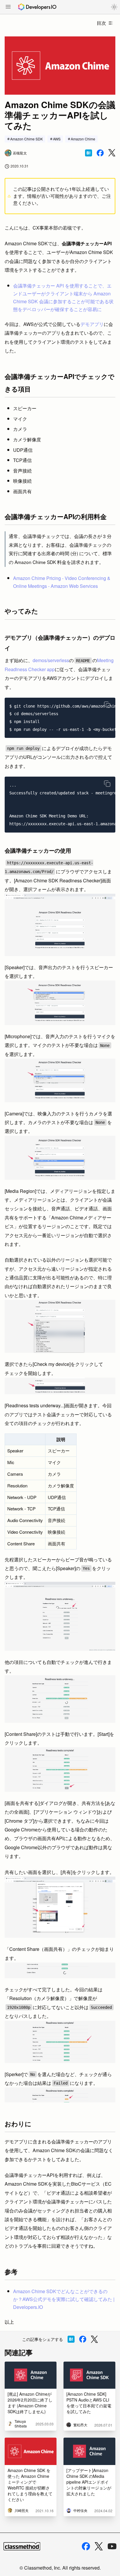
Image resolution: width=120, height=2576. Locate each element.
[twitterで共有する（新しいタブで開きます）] (112, 153)
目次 (101, 23)
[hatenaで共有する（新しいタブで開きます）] (89, 153)
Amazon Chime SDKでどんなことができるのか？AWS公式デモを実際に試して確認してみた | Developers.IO (64, 2299)
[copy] (107, 705)
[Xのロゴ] (99, 2546)
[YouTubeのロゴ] (112, 2546)
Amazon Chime (83, 139)
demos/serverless (51, 660)
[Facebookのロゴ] (86, 2546)
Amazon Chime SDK (27, 139)
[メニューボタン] (8, 7)
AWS (57, 139)
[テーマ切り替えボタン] (114, 7)
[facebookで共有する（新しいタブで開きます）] (100, 153)
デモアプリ (92, 324)
